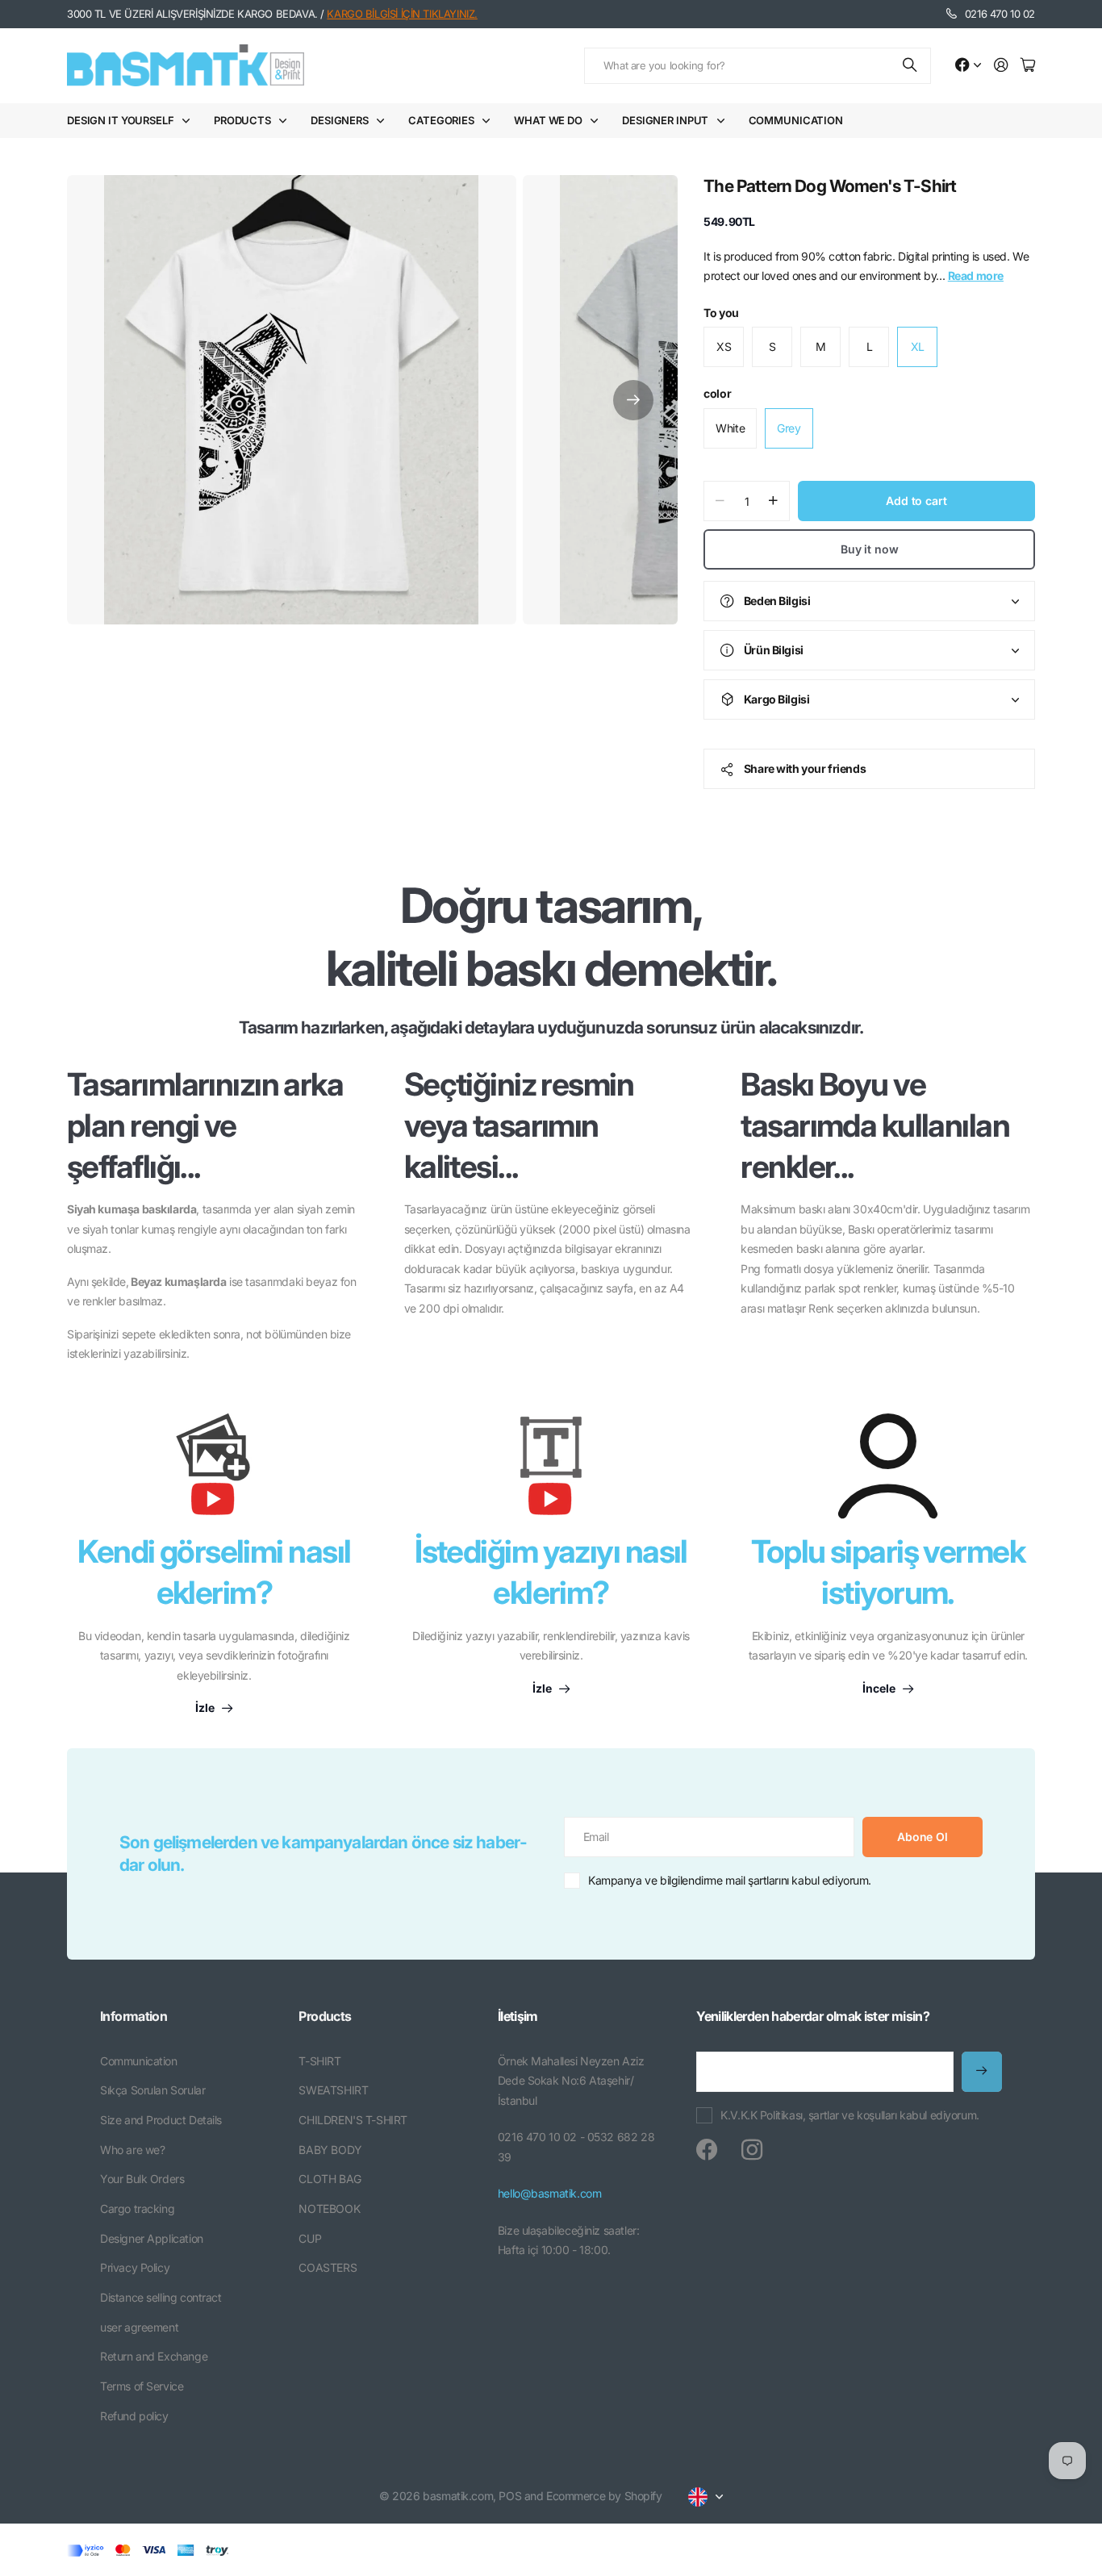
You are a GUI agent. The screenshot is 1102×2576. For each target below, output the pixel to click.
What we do (548, 120)
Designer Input (665, 120)
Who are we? (132, 2150)
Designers (340, 120)
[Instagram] (752, 2150)
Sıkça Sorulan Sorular (152, 2090)
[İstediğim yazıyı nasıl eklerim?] (551, 1472)
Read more (976, 276)
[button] (633, 400)
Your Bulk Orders (142, 2179)
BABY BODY (330, 2150)
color (717, 393)
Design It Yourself (121, 120)
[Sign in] (1001, 66)
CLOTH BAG (330, 2179)
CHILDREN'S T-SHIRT (353, 2120)
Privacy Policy (135, 2267)
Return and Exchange (154, 2356)
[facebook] (707, 2150)
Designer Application (152, 2238)
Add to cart (916, 501)
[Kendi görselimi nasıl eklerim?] (214, 1472)
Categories (441, 120)
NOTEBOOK (329, 2209)
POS (510, 2496)
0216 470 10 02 (1000, 14)
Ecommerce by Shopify (604, 2496)
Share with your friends (805, 768)
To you (721, 313)
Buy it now (870, 549)
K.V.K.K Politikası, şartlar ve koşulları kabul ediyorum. (849, 2115)
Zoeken (911, 66)
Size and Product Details (161, 2120)
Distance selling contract (161, 2297)
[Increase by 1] (773, 501)
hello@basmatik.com (549, 2193)
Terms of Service (142, 2386)
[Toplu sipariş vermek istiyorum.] (888, 1466)
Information (134, 2016)
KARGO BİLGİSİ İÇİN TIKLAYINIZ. (402, 14)
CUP (310, 2238)
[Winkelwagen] (1028, 66)
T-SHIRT (319, 2061)
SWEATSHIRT (333, 2090)
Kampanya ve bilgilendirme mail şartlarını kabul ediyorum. (730, 1880)
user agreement (139, 2327)
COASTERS (328, 2267)
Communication (796, 120)
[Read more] (968, 66)
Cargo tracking (137, 2209)
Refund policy (134, 2416)
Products (242, 120)
